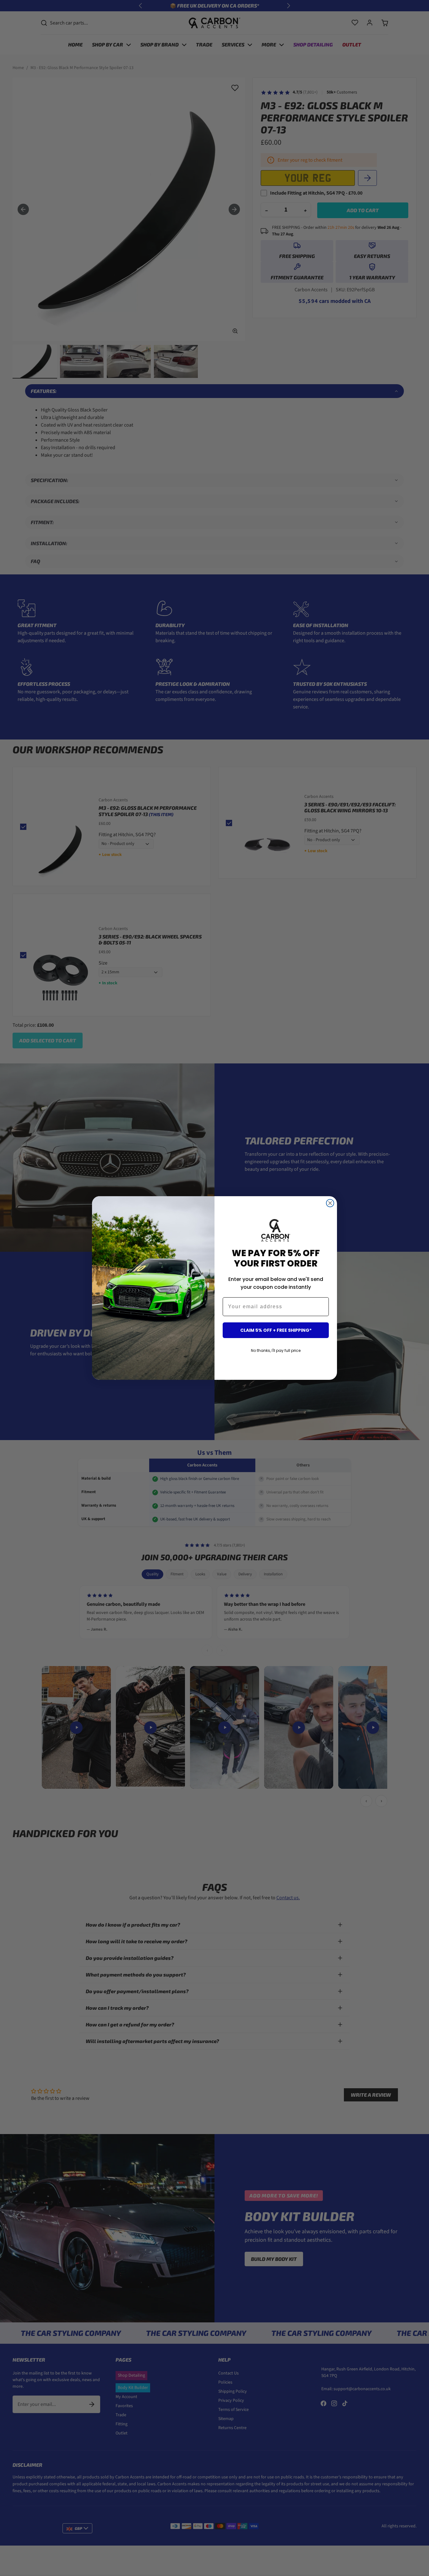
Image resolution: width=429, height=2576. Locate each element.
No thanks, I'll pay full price (276, 1350)
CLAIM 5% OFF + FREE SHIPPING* (276, 1330)
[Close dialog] (330, 1203)
